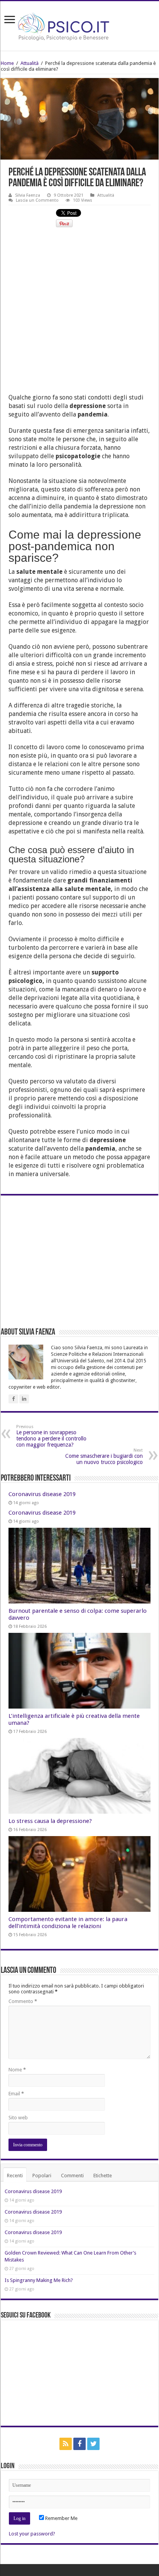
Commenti (72, 2176)
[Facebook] (79, 2444)
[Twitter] (93, 2444)
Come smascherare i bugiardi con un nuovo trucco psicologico (104, 1456)
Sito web (18, 2118)
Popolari (42, 2176)
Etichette (103, 2176)
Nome (17, 2070)
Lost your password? (32, 2534)
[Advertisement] (79, 314)
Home (7, 63)
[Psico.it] (79, 24)
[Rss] (66, 2444)
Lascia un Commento (37, 200)
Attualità (30, 63)
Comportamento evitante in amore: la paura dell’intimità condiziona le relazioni (68, 1923)
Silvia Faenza (28, 195)
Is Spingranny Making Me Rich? (39, 2280)
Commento (23, 2001)
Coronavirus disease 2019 (42, 1494)
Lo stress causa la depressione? (50, 1821)
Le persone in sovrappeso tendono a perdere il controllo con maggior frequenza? (51, 1436)
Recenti (15, 2176)
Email (16, 2094)
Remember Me (61, 2518)
